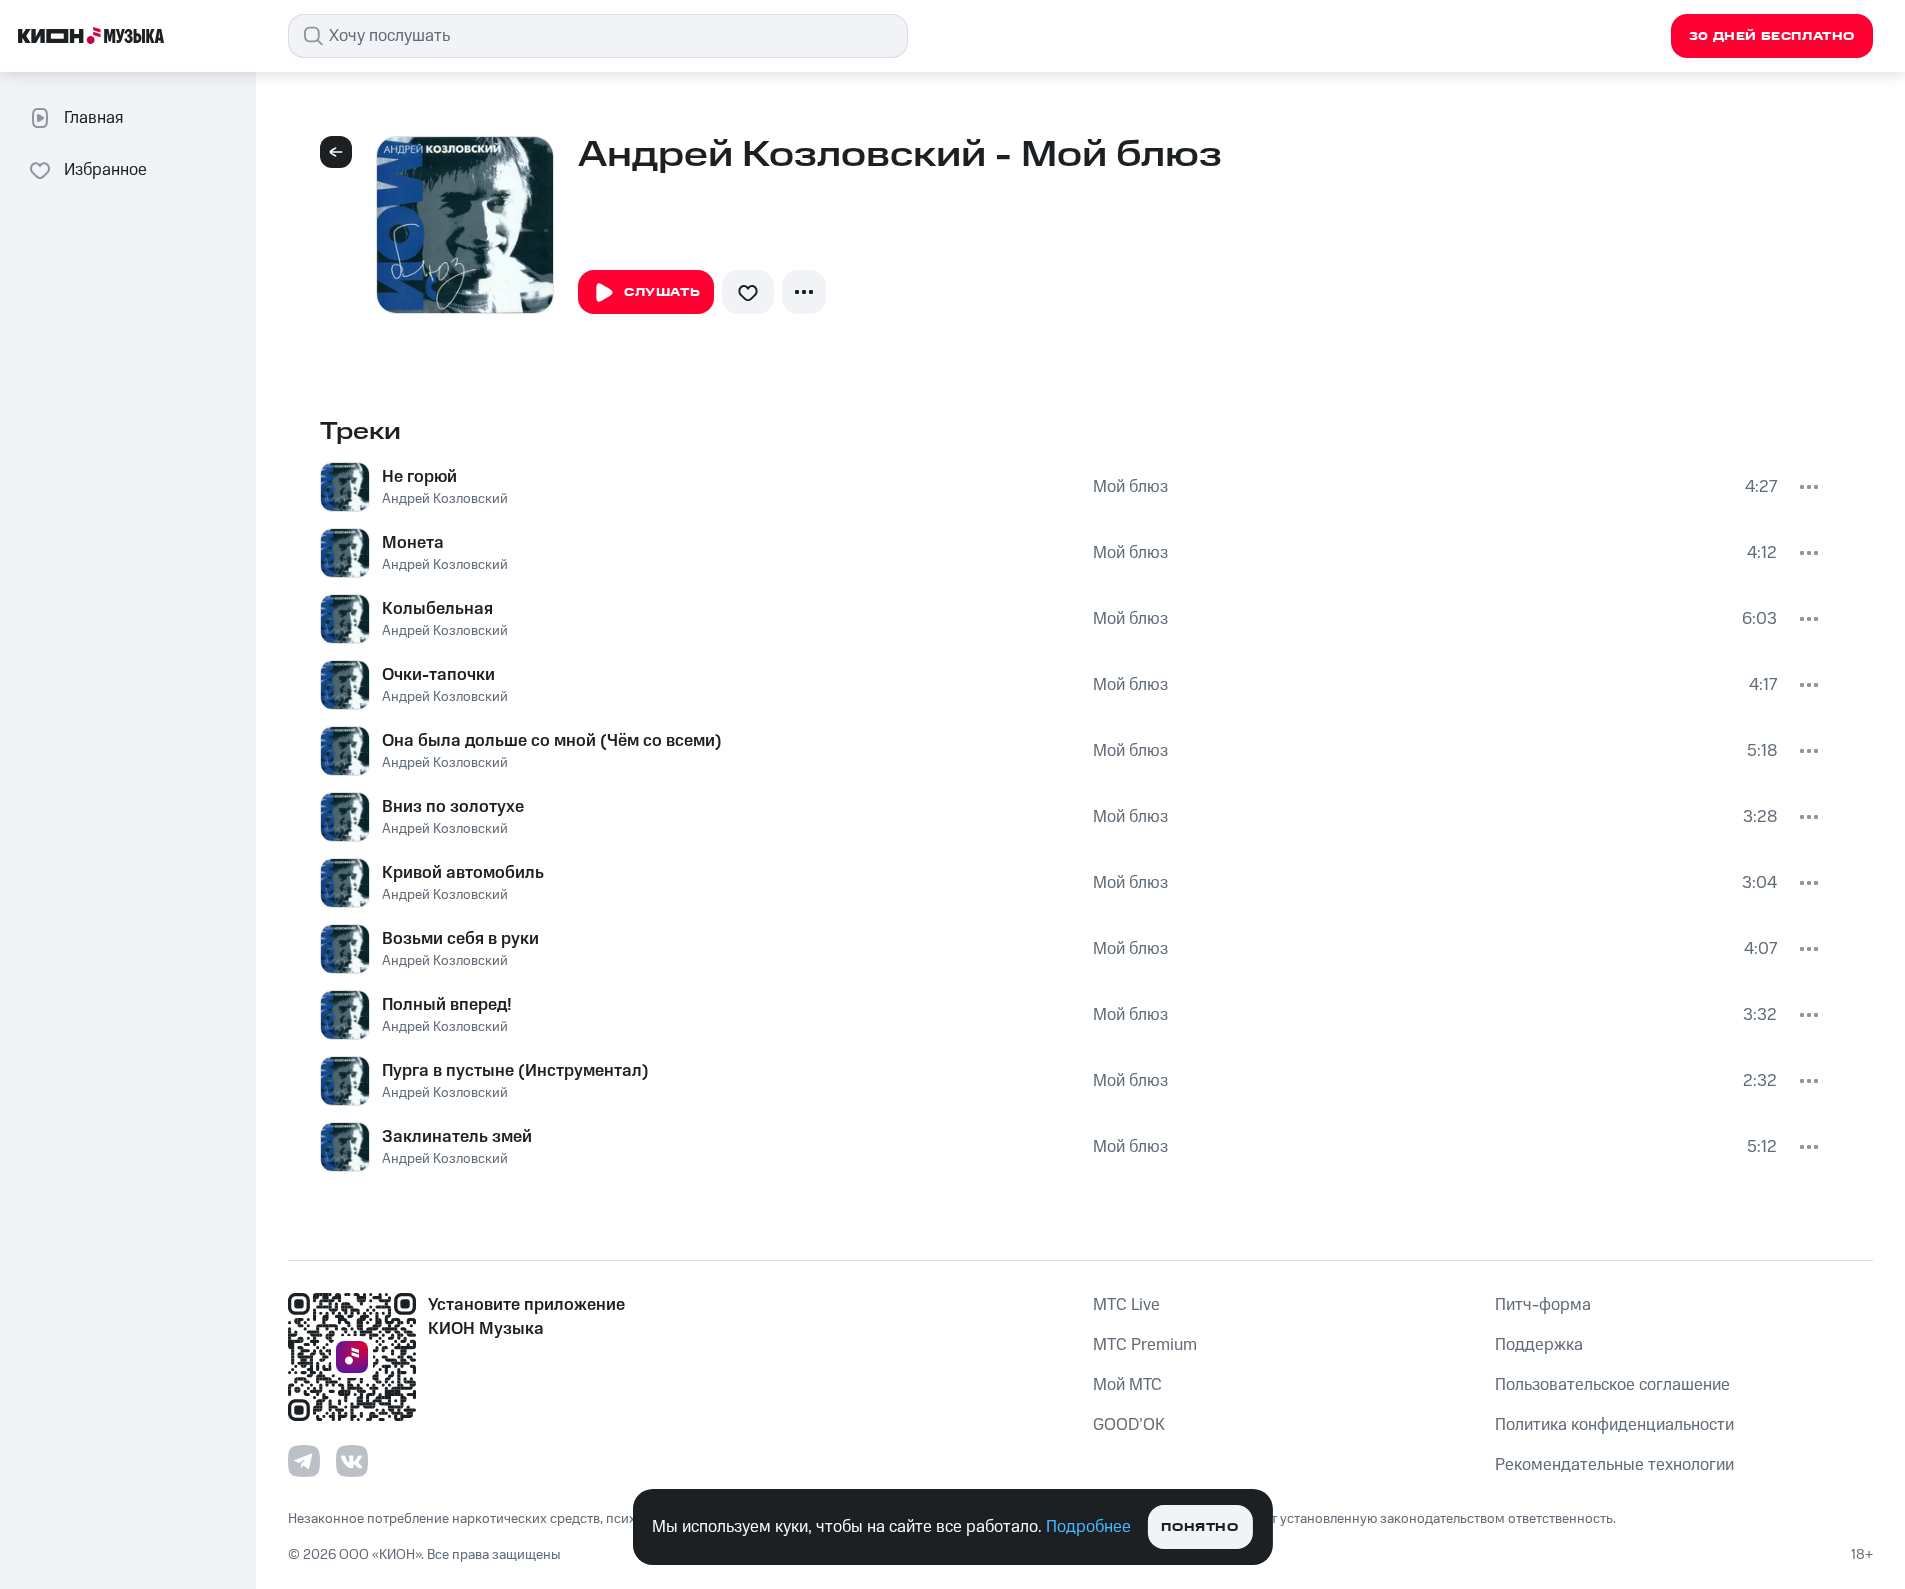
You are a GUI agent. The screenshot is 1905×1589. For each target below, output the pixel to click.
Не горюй (419, 477)
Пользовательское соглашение (1612, 1385)
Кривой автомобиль (463, 873)
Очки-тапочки (438, 675)
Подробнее (1088, 1527)
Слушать (662, 292)
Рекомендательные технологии (1614, 1465)
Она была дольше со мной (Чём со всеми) (552, 741)
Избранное (105, 170)
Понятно (1199, 1527)
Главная (93, 118)
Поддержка (1539, 1345)
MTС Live (1126, 1305)
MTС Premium (1145, 1345)
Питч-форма (1543, 1305)
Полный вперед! (447, 1005)
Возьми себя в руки (460, 939)
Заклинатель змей (457, 1137)
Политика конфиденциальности (1614, 1425)
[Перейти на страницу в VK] (352, 1461)
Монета (413, 543)
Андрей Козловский (445, 499)
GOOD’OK (1129, 1425)
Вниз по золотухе (453, 807)
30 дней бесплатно (1772, 36)
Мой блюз (1130, 487)
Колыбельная (437, 609)
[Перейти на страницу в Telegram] (304, 1461)
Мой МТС (1127, 1385)
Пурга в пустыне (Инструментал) (515, 1071)
